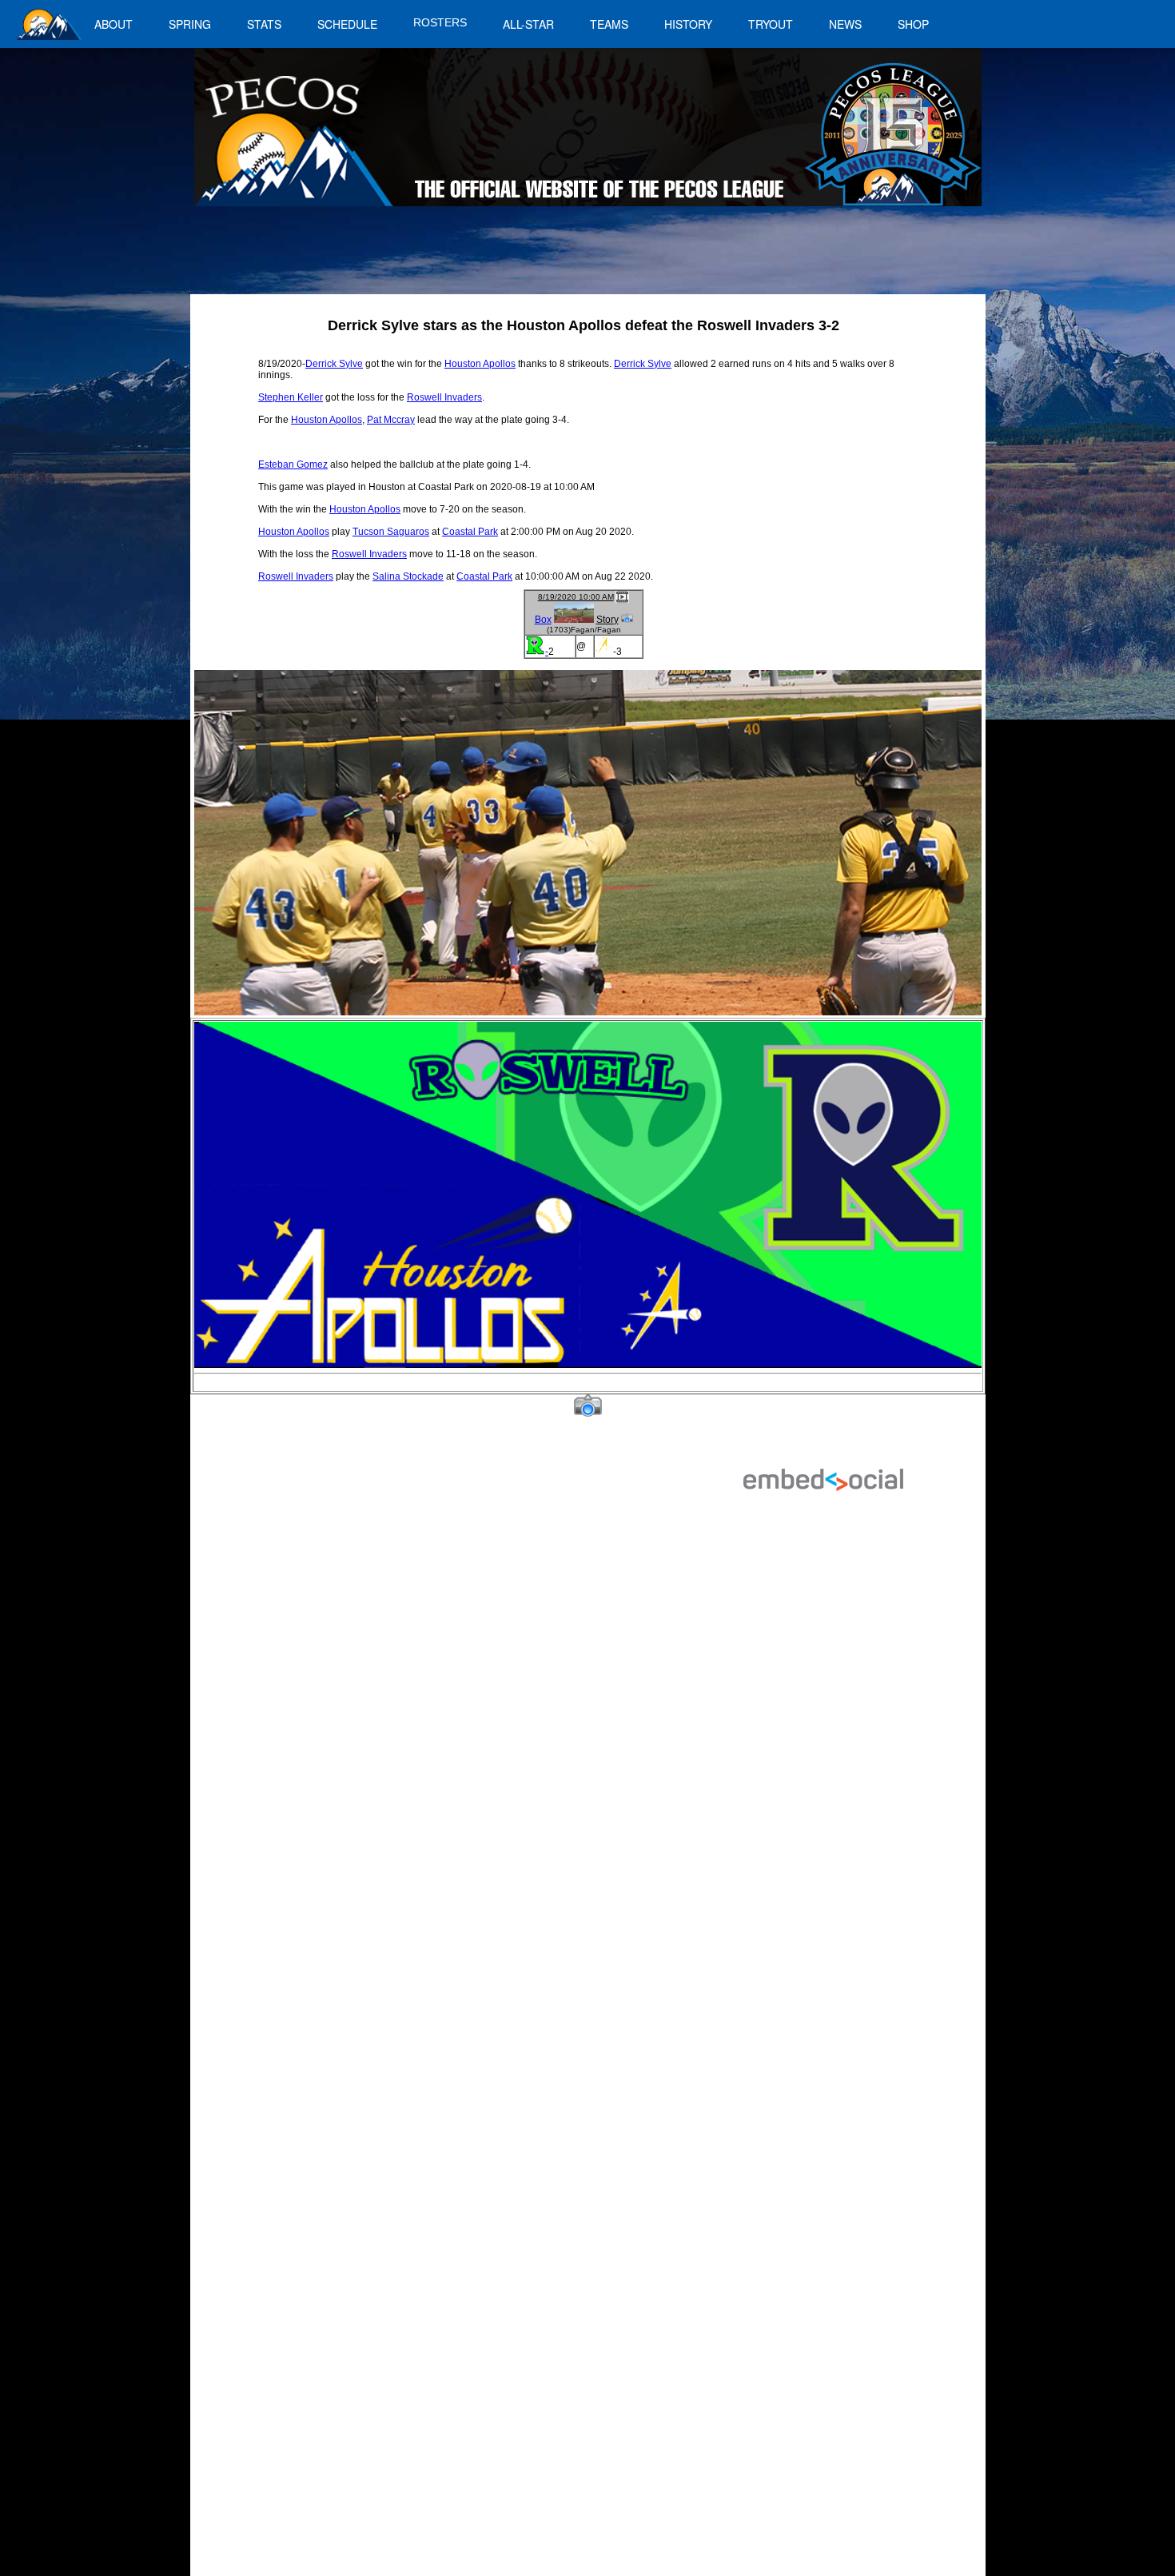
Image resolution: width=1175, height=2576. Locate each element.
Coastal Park (470, 532)
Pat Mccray (391, 420)
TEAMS (609, 24)
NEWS (845, 24)
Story (607, 620)
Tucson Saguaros (391, 532)
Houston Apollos (480, 364)
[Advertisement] (488, 258)
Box (543, 620)
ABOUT (114, 24)
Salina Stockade (408, 576)
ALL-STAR (528, 24)
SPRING (190, 24)
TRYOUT (771, 24)
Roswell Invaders (444, 397)
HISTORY (688, 24)
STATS (264, 24)
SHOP (913, 24)
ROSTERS (440, 22)
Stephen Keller (291, 397)
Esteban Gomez (293, 465)
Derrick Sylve (334, 364)
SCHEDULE (347, 24)
